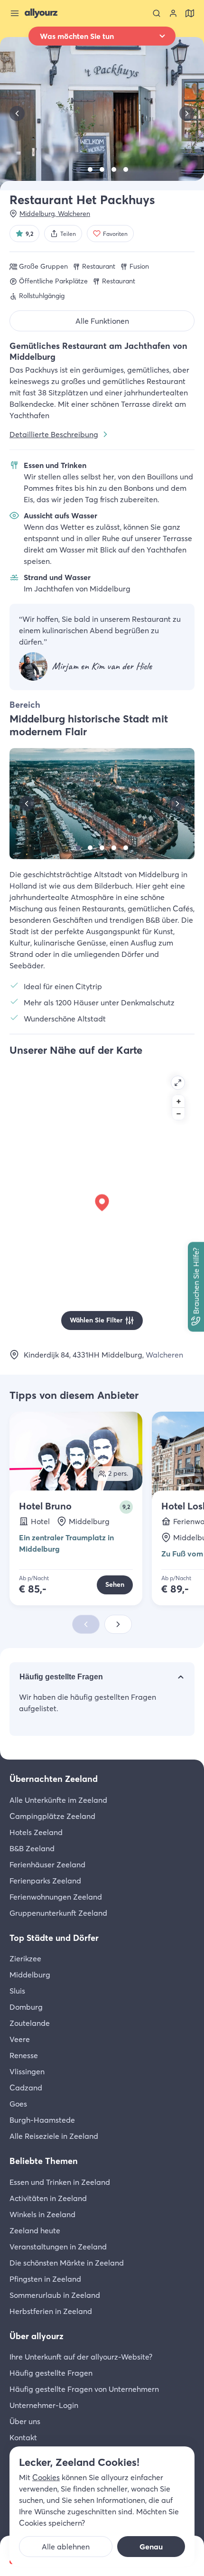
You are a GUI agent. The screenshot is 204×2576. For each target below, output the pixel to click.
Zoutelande (30, 2023)
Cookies (46, 2477)
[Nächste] (187, 113)
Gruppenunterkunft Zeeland (58, 1913)
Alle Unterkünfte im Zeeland (58, 1800)
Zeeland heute (35, 2230)
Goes (18, 2104)
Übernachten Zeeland (54, 1779)
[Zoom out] (178, 1114)
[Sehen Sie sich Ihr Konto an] (173, 13)
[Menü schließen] (15, 13)
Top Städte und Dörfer (54, 1938)
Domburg (26, 2007)
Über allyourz (37, 2336)
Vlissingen (27, 2071)
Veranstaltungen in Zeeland (58, 2247)
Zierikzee (25, 1958)
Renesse (24, 2055)
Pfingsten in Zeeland (45, 2279)
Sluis (17, 1991)
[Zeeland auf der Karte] (190, 13)
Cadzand (26, 2088)
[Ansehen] (78, 169)
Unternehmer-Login (44, 2405)
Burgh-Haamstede (42, 2120)
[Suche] (157, 13)
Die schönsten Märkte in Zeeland (67, 2263)
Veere (20, 2039)
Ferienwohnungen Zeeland (56, 1897)
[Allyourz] (41, 13)
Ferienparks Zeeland (45, 1881)
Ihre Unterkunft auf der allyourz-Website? (81, 2357)
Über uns (25, 2421)
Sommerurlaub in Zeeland (55, 2295)
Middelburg (30, 1975)
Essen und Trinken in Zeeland (60, 2182)
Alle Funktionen (102, 321)
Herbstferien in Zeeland (51, 2311)
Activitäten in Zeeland (48, 2198)
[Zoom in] (178, 1101)
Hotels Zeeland (36, 1832)
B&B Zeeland (32, 1848)
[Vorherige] (17, 113)
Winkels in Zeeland (42, 2214)
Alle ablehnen (66, 2547)
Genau (151, 2547)
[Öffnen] (178, 1083)
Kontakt (23, 2437)
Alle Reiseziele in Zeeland (54, 2136)
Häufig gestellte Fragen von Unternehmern (84, 2389)
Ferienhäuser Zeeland (47, 1864)
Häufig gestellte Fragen (61, 1677)
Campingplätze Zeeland (52, 1816)
